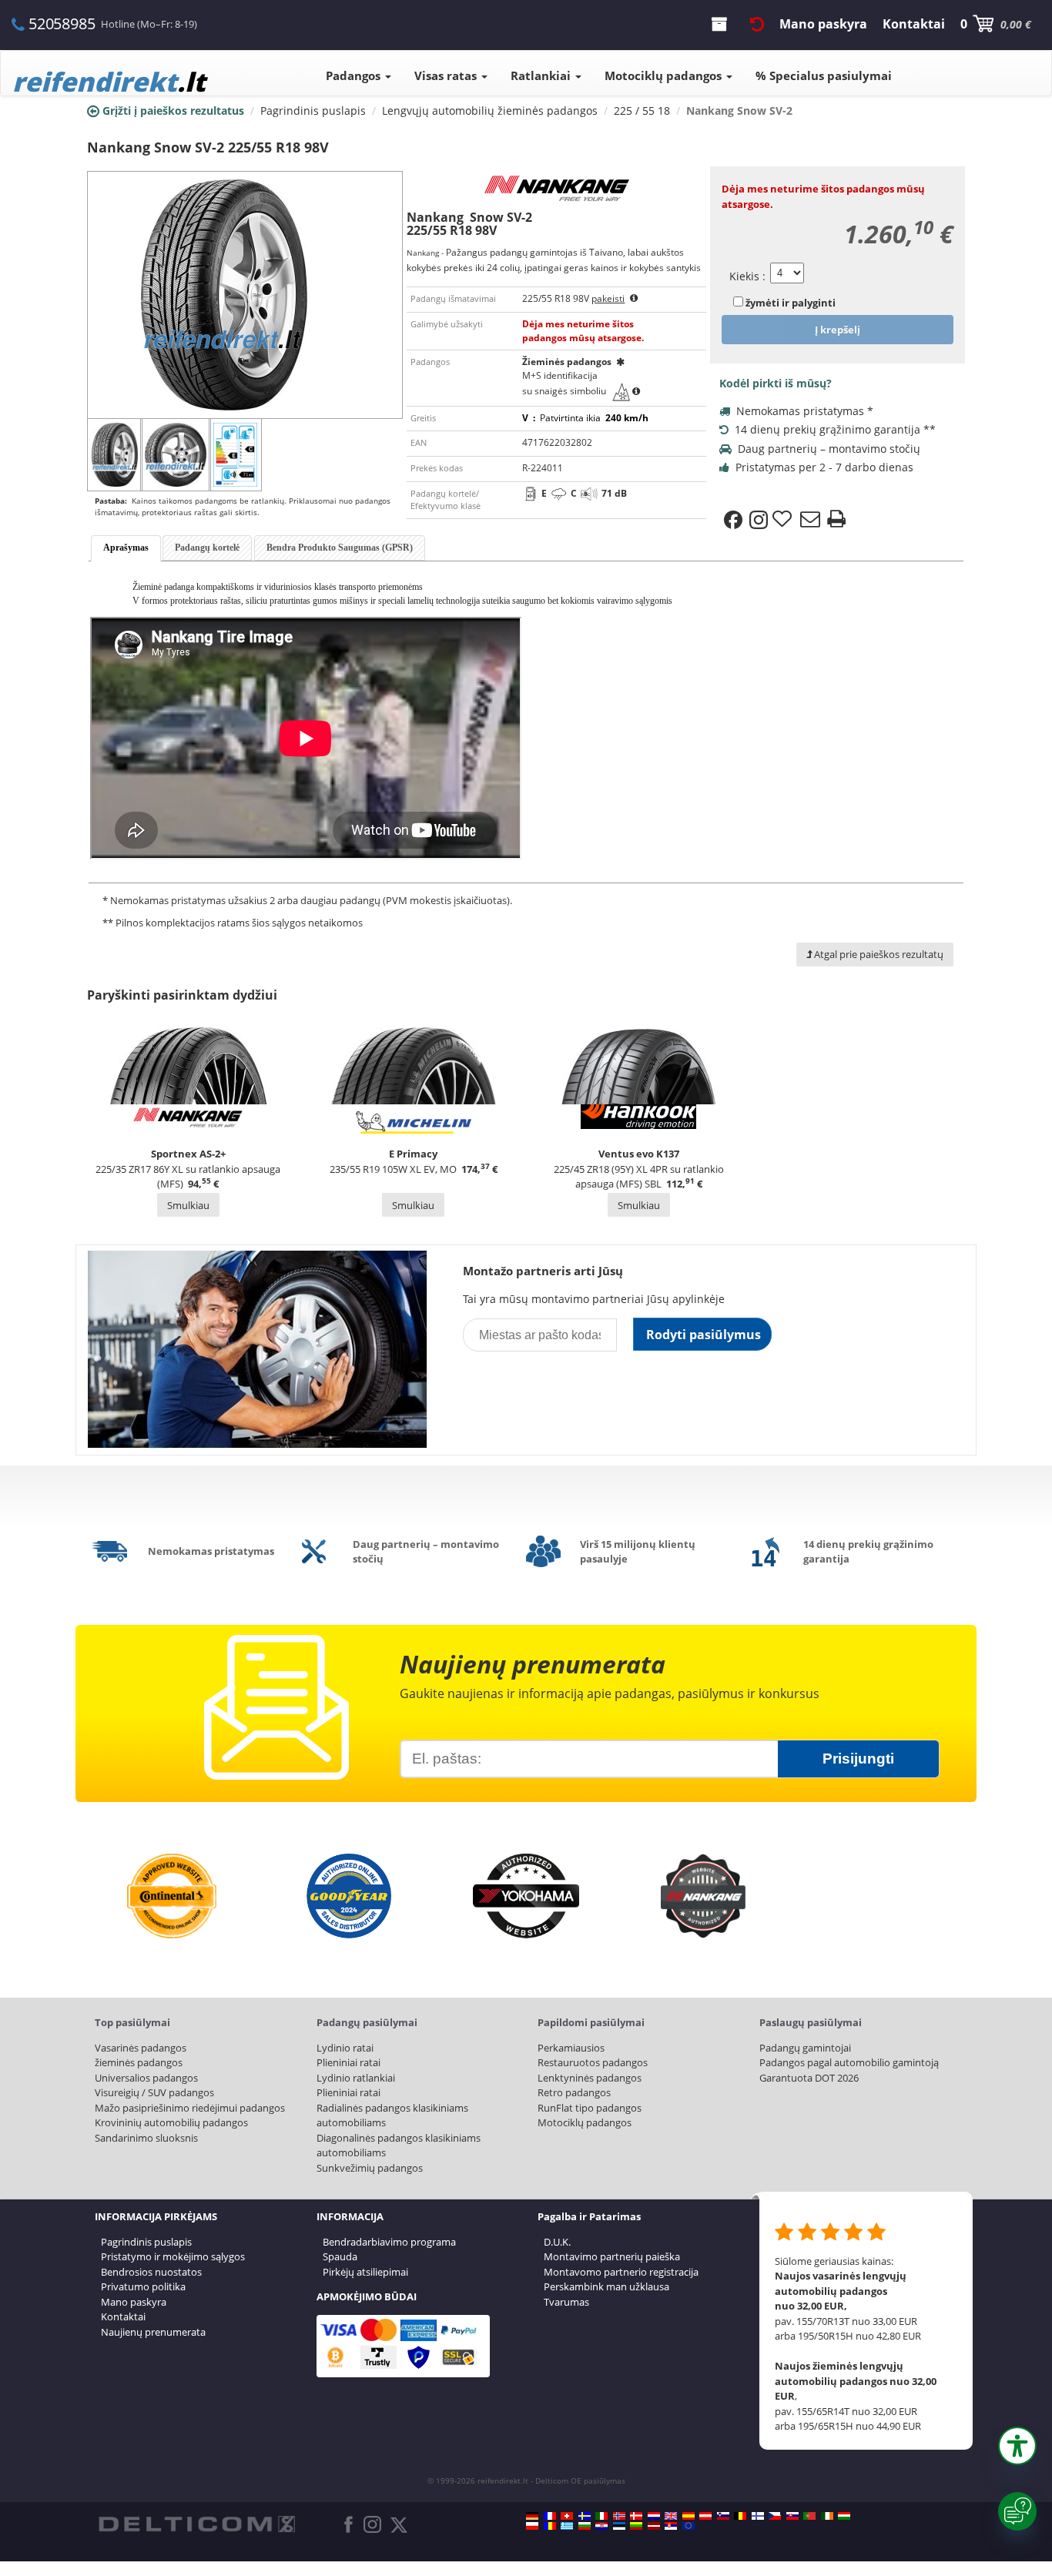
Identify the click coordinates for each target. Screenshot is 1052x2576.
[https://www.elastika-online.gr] (567, 2526)
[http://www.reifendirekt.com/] (688, 2526)
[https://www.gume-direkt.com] (723, 2516)
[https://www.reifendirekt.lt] (636, 2526)
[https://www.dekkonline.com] (619, 2516)
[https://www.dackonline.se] (585, 2516)
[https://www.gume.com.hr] (601, 2526)
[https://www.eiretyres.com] (827, 2516)
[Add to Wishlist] (784, 520)
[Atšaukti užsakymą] (757, 24)
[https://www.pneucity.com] (809, 2516)
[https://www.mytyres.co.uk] (671, 2516)
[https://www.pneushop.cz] (775, 2516)
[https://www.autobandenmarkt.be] (740, 2516)
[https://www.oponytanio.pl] (532, 2526)
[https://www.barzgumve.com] (585, 2526)
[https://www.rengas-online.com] (758, 2516)
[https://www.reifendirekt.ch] (567, 2516)
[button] (1017, 2446)
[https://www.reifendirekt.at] (705, 2516)
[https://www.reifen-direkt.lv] (654, 2526)
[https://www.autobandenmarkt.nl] (654, 2516)
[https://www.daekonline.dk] (636, 2516)
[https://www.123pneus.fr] (550, 2516)
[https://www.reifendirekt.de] (532, 2516)
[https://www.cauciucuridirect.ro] (550, 2526)
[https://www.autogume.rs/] (671, 2526)
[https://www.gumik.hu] (844, 2516)
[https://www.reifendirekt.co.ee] (619, 2526)
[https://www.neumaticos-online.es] (688, 2516)
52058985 (62, 23)
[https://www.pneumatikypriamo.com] (792, 2516)
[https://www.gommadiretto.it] (601, 2516)
